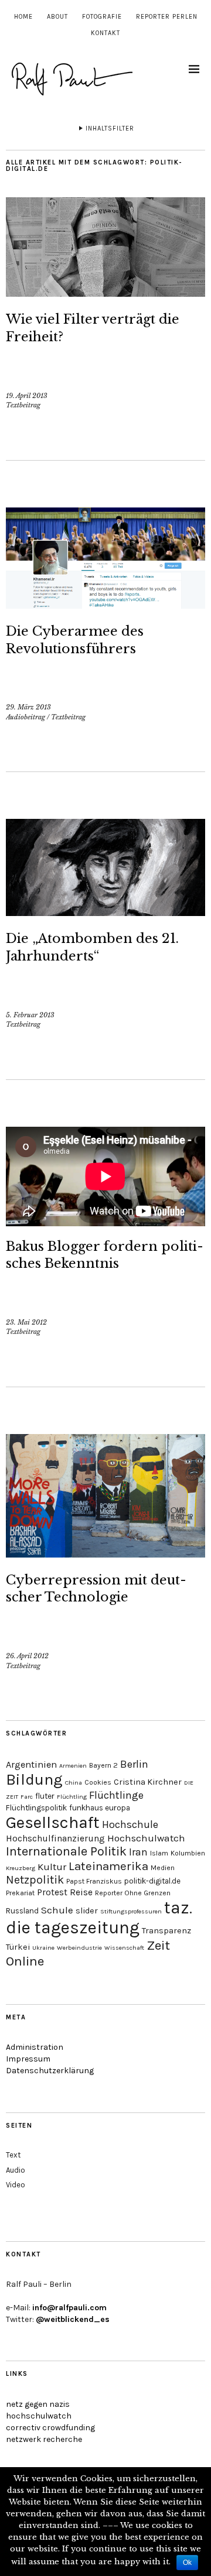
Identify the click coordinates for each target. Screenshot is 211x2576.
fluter (45, 1796)
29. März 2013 (28, 707)
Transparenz (166, 1931)
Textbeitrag (23, 405)
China (74, 1783)
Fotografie (102, 17)
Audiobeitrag (25, 717)
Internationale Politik (66, 1851)
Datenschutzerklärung (50, 2071)
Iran (138, 1852)
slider (87, 1911)
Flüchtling (72, 1797)
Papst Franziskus (94, 1881)
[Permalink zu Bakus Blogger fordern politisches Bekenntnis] (105, 1176)
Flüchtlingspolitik (36, 1808)
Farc (27, 1797)
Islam (159, 1853)
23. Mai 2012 (26, 1322)
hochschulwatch (39, 2416)
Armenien (73, 1766)
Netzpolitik (35, 1880)
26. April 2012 (27, 1656)
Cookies (98, 1782)
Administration (35, 2047)
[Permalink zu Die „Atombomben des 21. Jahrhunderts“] (105, 913)
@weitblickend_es (73, 2319)
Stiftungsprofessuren (131, 1911)
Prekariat (20, 1893)
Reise (81, 1892)
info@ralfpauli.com (69, 2308)
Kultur (52, 1867)
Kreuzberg (21, 1868)
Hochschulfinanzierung (55, 1838)
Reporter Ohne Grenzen (133, 1893)
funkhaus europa (100, 1808)
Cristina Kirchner (148, 1782)
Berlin (134, 1764)
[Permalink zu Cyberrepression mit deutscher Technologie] (105, 1554)
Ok (187, 2563)
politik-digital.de (152, 1881)
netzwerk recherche (44, 2439)
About (57, 17)
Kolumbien (188, 1853)
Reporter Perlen (167, 17)
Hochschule (130, 1824)
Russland (22, 1911)
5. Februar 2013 (30, 1015)
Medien (163, 1868)
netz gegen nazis (38, 2404)
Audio (16, 2170)
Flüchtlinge (116, 1795)
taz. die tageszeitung (99, 1918)
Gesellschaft (53, 1822)
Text (13, 2155)
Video (16, 2185)
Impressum (28, 2059)
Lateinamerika (108, 1866)
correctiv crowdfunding (50, 2428)
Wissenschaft (124, 1948)
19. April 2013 (27, 396)
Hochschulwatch (146, 1838)
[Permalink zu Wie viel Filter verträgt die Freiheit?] (105, 293)
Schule (57, 1910)
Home (23, 17)
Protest (52, 1892)
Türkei (18, 1947)
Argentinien (31, 1764)
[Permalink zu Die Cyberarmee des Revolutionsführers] (105, 605)
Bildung (34, 1780)
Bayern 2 (103, 1765)
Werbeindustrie (79, 1948)
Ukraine (43, 1948)
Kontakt (105, 33)
